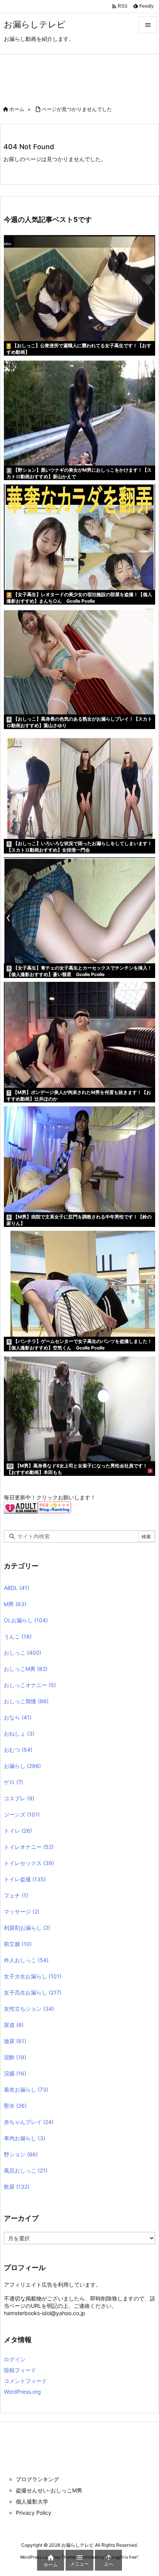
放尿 (15, 2041)
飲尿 (17, 2187)
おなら (18, 1717)
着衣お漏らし (26, 2090)
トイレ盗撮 (25, 1879)
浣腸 (15, 2073)
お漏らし (22, 1766)
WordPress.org (22, 2392)
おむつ (18, 1750)
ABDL (17, 1588)
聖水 (15, 2106)
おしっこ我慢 (26, 1701)
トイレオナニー (29, 1847)
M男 (15, 1604)
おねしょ (19, 1733)
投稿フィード (20, 2370)
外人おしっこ (26, 1960)
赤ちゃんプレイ (29, 2122)
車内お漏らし (25, 2138)
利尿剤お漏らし (27, 1928)
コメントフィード (25, 2381)
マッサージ (22, 1911)
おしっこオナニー (30, 1685)
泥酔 (15, 2057)
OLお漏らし (26, 1620)
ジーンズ (22, 1814)
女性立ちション (29, 2009)
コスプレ (19, 1798)
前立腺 (18, 1944)
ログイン (15, 2359)
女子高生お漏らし (33, 1992)
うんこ (18, 1636)
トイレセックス (29, 1863)
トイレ (18, 1831)
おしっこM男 (26, 1669)
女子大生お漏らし (33, 1976)
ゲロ (14, 1782)
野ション (21, 2154)
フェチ (16, 1895)
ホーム (17, 109)
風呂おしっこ (26, 2170)
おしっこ (23, 1653)
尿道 (14, 2025)
